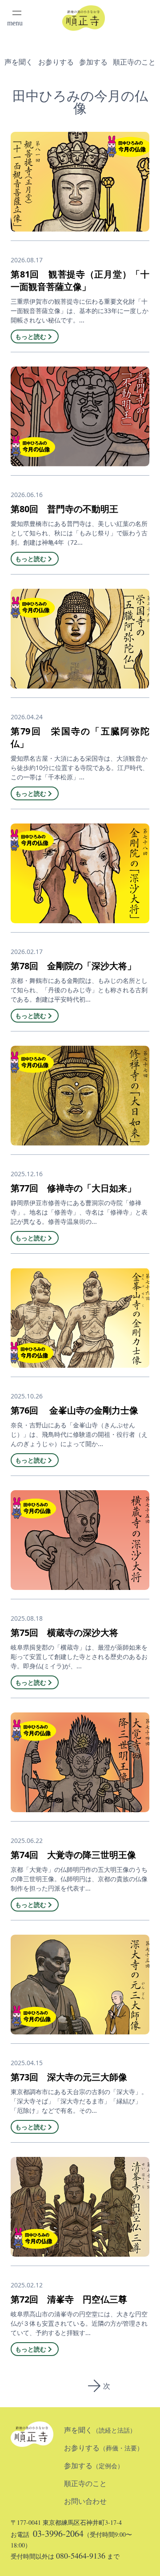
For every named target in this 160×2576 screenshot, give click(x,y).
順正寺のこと (134, 62)
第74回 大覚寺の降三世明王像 (73, 1855)
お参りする (56, 62)
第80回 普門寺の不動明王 (64, 509)
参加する (93, 62)
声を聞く (19, 62)
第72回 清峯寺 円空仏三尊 (69, 2299)
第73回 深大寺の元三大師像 (69, 2077)
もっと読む (31, 336)
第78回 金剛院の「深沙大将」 (73, 966)
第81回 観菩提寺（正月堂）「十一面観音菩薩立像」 (80, 280)
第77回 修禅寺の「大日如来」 (73, 1188)
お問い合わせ (85, 2501)
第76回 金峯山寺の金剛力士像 (74, 1410)
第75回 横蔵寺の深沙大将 (64, 1632)
